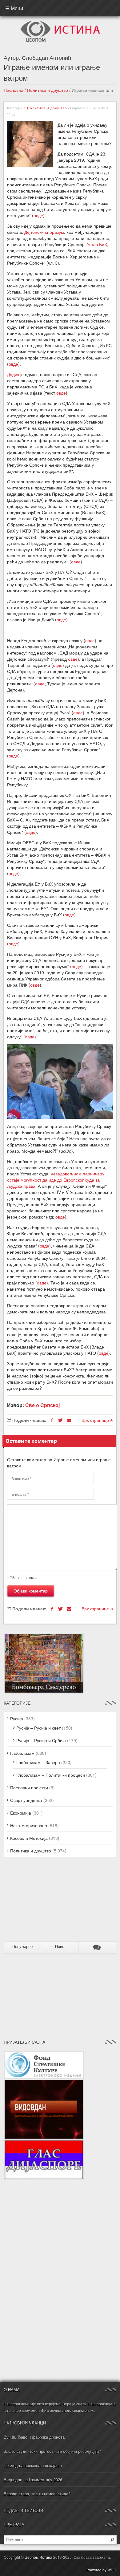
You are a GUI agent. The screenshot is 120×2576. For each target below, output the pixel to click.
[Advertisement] (42, 1902)
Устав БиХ (97, 244)
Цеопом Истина (38, 2557)
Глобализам (22, 1753)
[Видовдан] (44, 2082)
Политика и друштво (48, 90)
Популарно (22, 1947)
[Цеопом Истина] (60, 22)
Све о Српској (42, 1405)
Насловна (14, 90)
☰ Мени (14, 8)
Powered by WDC (101, 2570)
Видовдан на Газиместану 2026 (33, 2479)
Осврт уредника (26, 1800)
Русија (17, 1718)
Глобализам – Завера (38, 1762)
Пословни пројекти (29, 1787)
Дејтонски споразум (44, 232)
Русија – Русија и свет (38, 1728)
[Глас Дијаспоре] (44, 2143)
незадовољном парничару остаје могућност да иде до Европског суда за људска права (56, 1180)
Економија (21, 1813)
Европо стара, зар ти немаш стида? (37, 2494)
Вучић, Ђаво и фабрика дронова (34, 2437)
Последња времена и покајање (33, 2465)
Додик (13, 374)
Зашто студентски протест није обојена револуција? (52, 2451)
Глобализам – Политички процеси (51, 1775)
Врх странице (96, 1420)
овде (38, 215)
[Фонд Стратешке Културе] (44, 2054)
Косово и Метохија (29, 1838)
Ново (60, 1947)
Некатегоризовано (29, 1825)
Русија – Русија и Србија (41, 1740)
